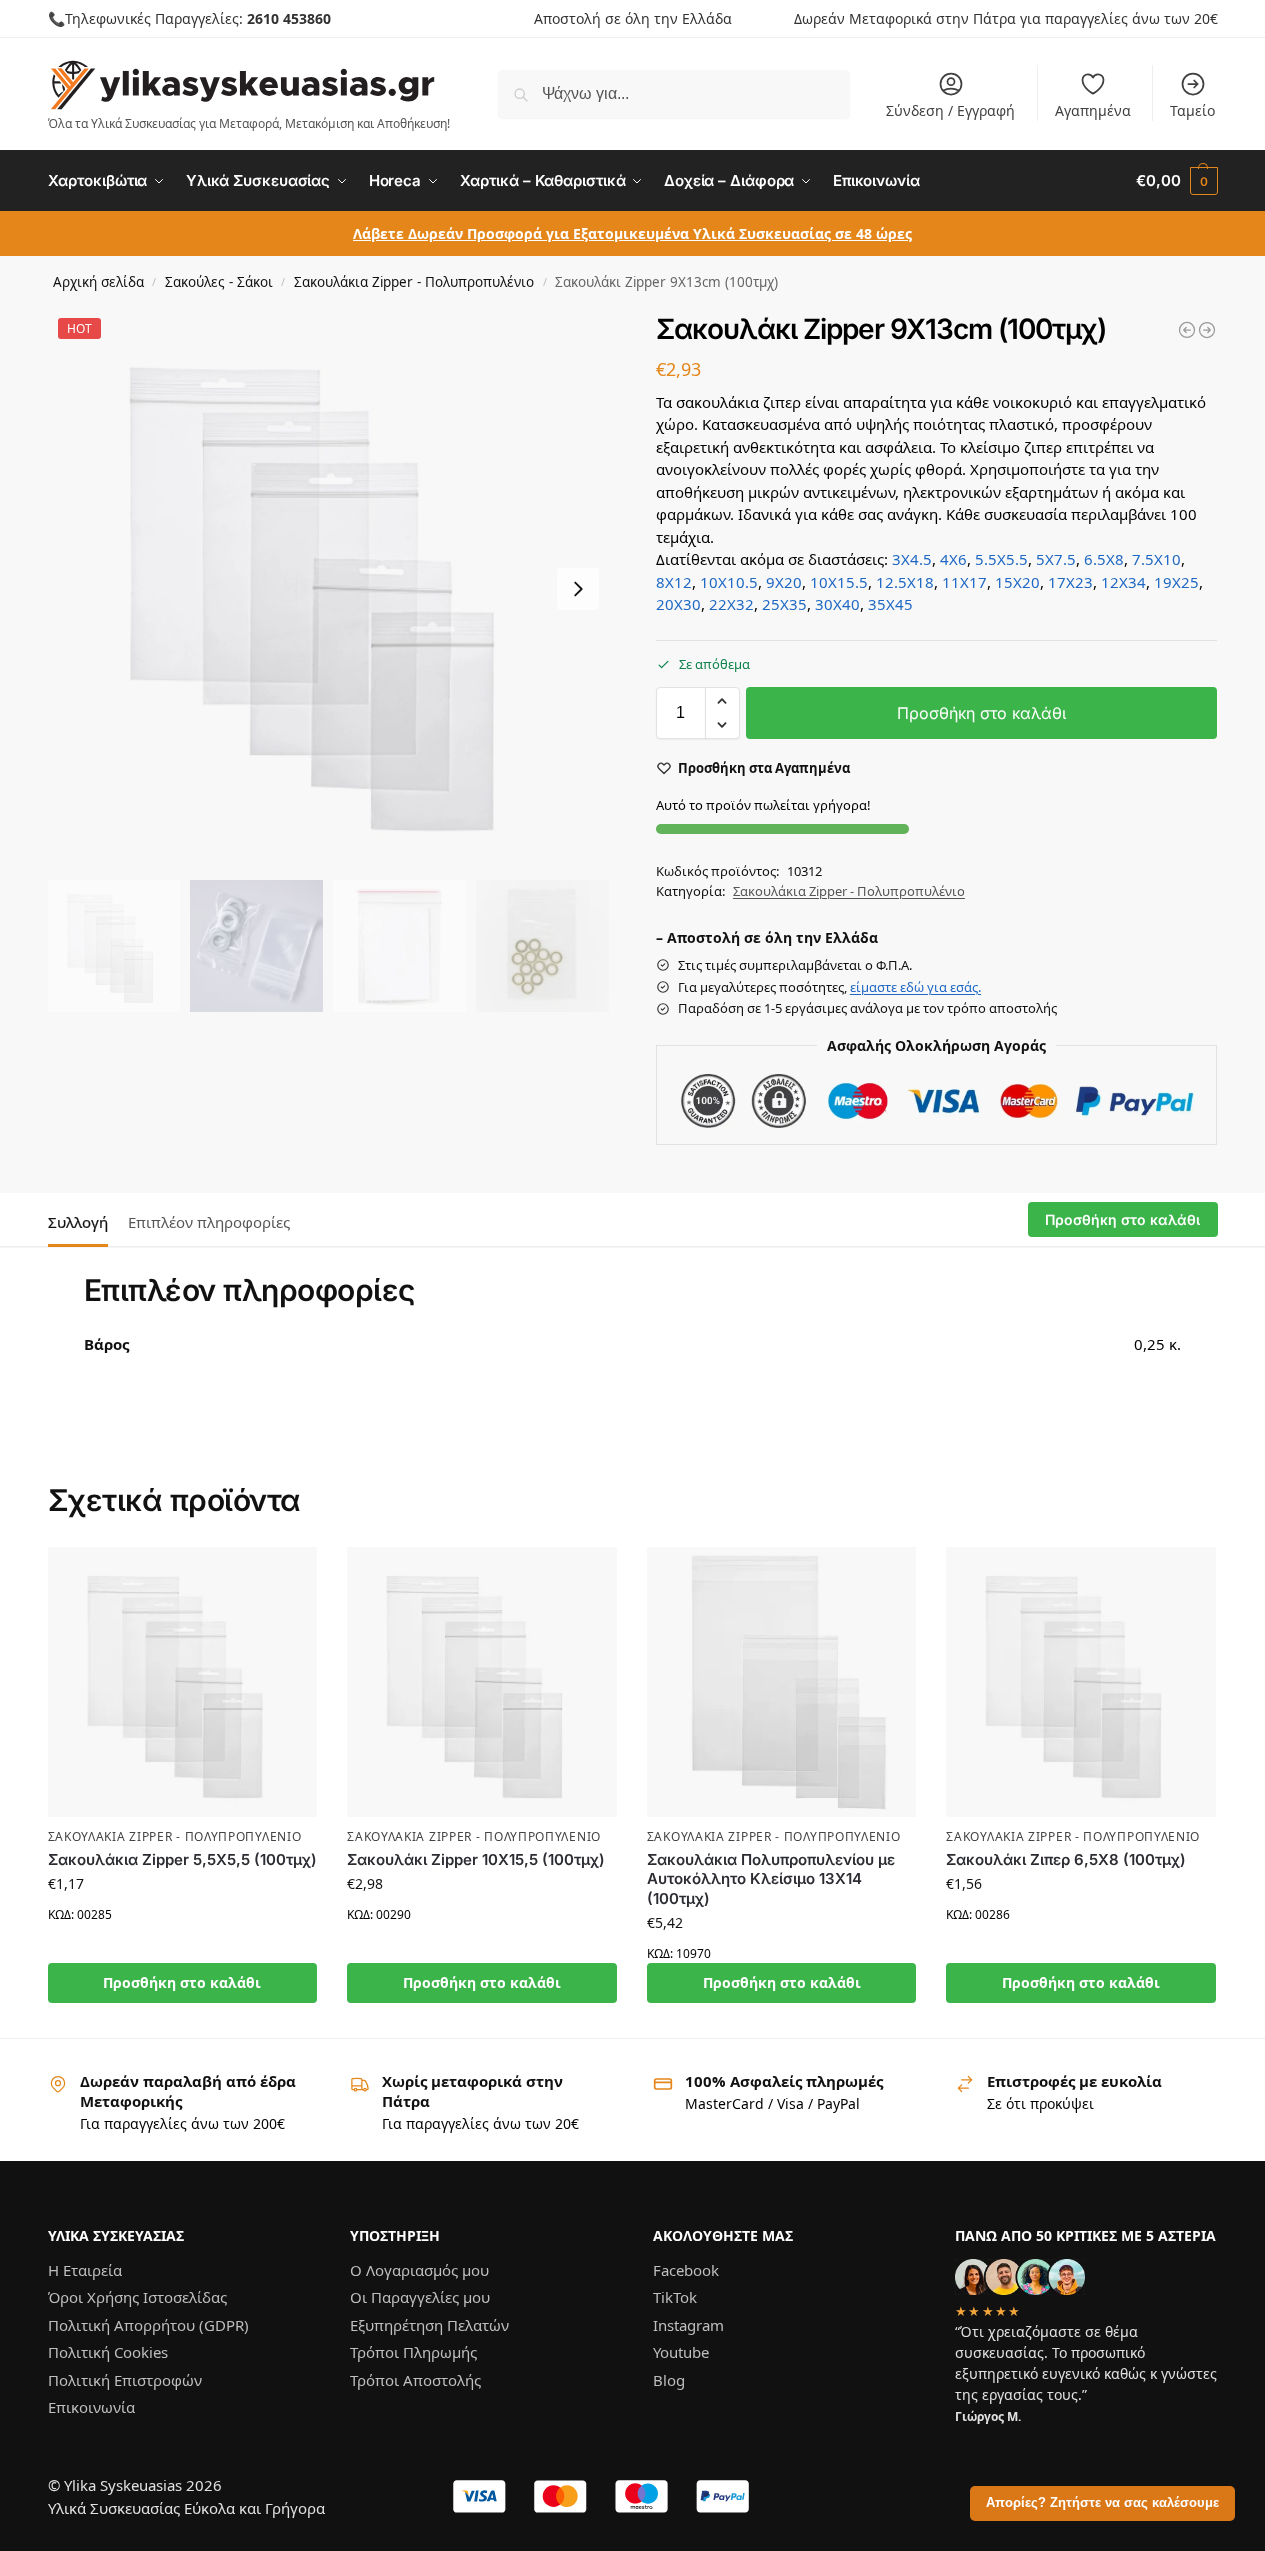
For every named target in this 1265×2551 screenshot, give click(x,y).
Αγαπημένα (1093, 110)
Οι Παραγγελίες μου (420, 2297)
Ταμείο (1192, 110)
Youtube (681, 2352)
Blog (669, 2379)
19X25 (1176, 582)
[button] (1176, 181)
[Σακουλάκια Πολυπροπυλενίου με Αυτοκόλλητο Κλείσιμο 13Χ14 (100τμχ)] (782, 1682)
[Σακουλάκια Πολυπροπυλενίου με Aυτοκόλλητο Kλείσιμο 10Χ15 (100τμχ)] (1207, 330)
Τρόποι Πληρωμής (413, 2352)
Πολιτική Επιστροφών (125, 2379)
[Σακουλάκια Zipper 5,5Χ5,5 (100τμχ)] (183, 1682)
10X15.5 (839, 582)
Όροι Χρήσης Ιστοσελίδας (137, 2297)
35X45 (890, 604)
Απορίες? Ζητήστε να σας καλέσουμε (1102, 2503)
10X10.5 (729, 582)
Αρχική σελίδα (98, 282)
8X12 (674, 582)
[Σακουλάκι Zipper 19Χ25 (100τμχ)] (1187, 330)
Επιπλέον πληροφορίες (209, 1222)
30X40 (837, 604)
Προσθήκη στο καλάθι (981, 713)
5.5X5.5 (1001, 559)
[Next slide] (578, 589)
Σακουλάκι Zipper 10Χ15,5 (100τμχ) (476, 1859)
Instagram (688, 2324)
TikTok (675, 2297)
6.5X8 (1104, 559)
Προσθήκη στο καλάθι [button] (182, 1982)
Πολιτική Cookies (108, 2352)
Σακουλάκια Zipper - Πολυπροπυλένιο (414, 282)
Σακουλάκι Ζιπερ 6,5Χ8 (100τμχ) (1066, 1859)
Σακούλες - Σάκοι (219, 282)
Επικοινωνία (91, 2407)
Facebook (686, 2269)
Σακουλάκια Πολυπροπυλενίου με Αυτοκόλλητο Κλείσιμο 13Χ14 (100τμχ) (771, 1879)
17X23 (1070, 582)
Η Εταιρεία (85, 2269)
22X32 (731, 604)
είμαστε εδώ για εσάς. (915, 987)
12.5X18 (905, 582)
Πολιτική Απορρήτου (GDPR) (148, 2324)
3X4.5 (912, 559)
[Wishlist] (287, 1577)
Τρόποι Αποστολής (415, 2379)
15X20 (1017, 582)
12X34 (1123, 582)
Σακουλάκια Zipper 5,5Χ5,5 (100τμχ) (182, 1859)
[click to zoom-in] (329, 589)
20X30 (678, 604)
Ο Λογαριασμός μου (419, 2269)
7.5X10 (1156, 559)
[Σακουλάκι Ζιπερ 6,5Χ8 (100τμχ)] (1081, 1682)
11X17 (964, 582)
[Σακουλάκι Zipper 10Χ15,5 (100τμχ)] (482, 1682)
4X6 (953, 559)
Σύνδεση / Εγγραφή (950, 110)
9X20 (784, 582)
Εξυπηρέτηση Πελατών (429, 2324)
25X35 (784, 604)
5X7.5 (1056, 559)
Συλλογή (78, 1222)
